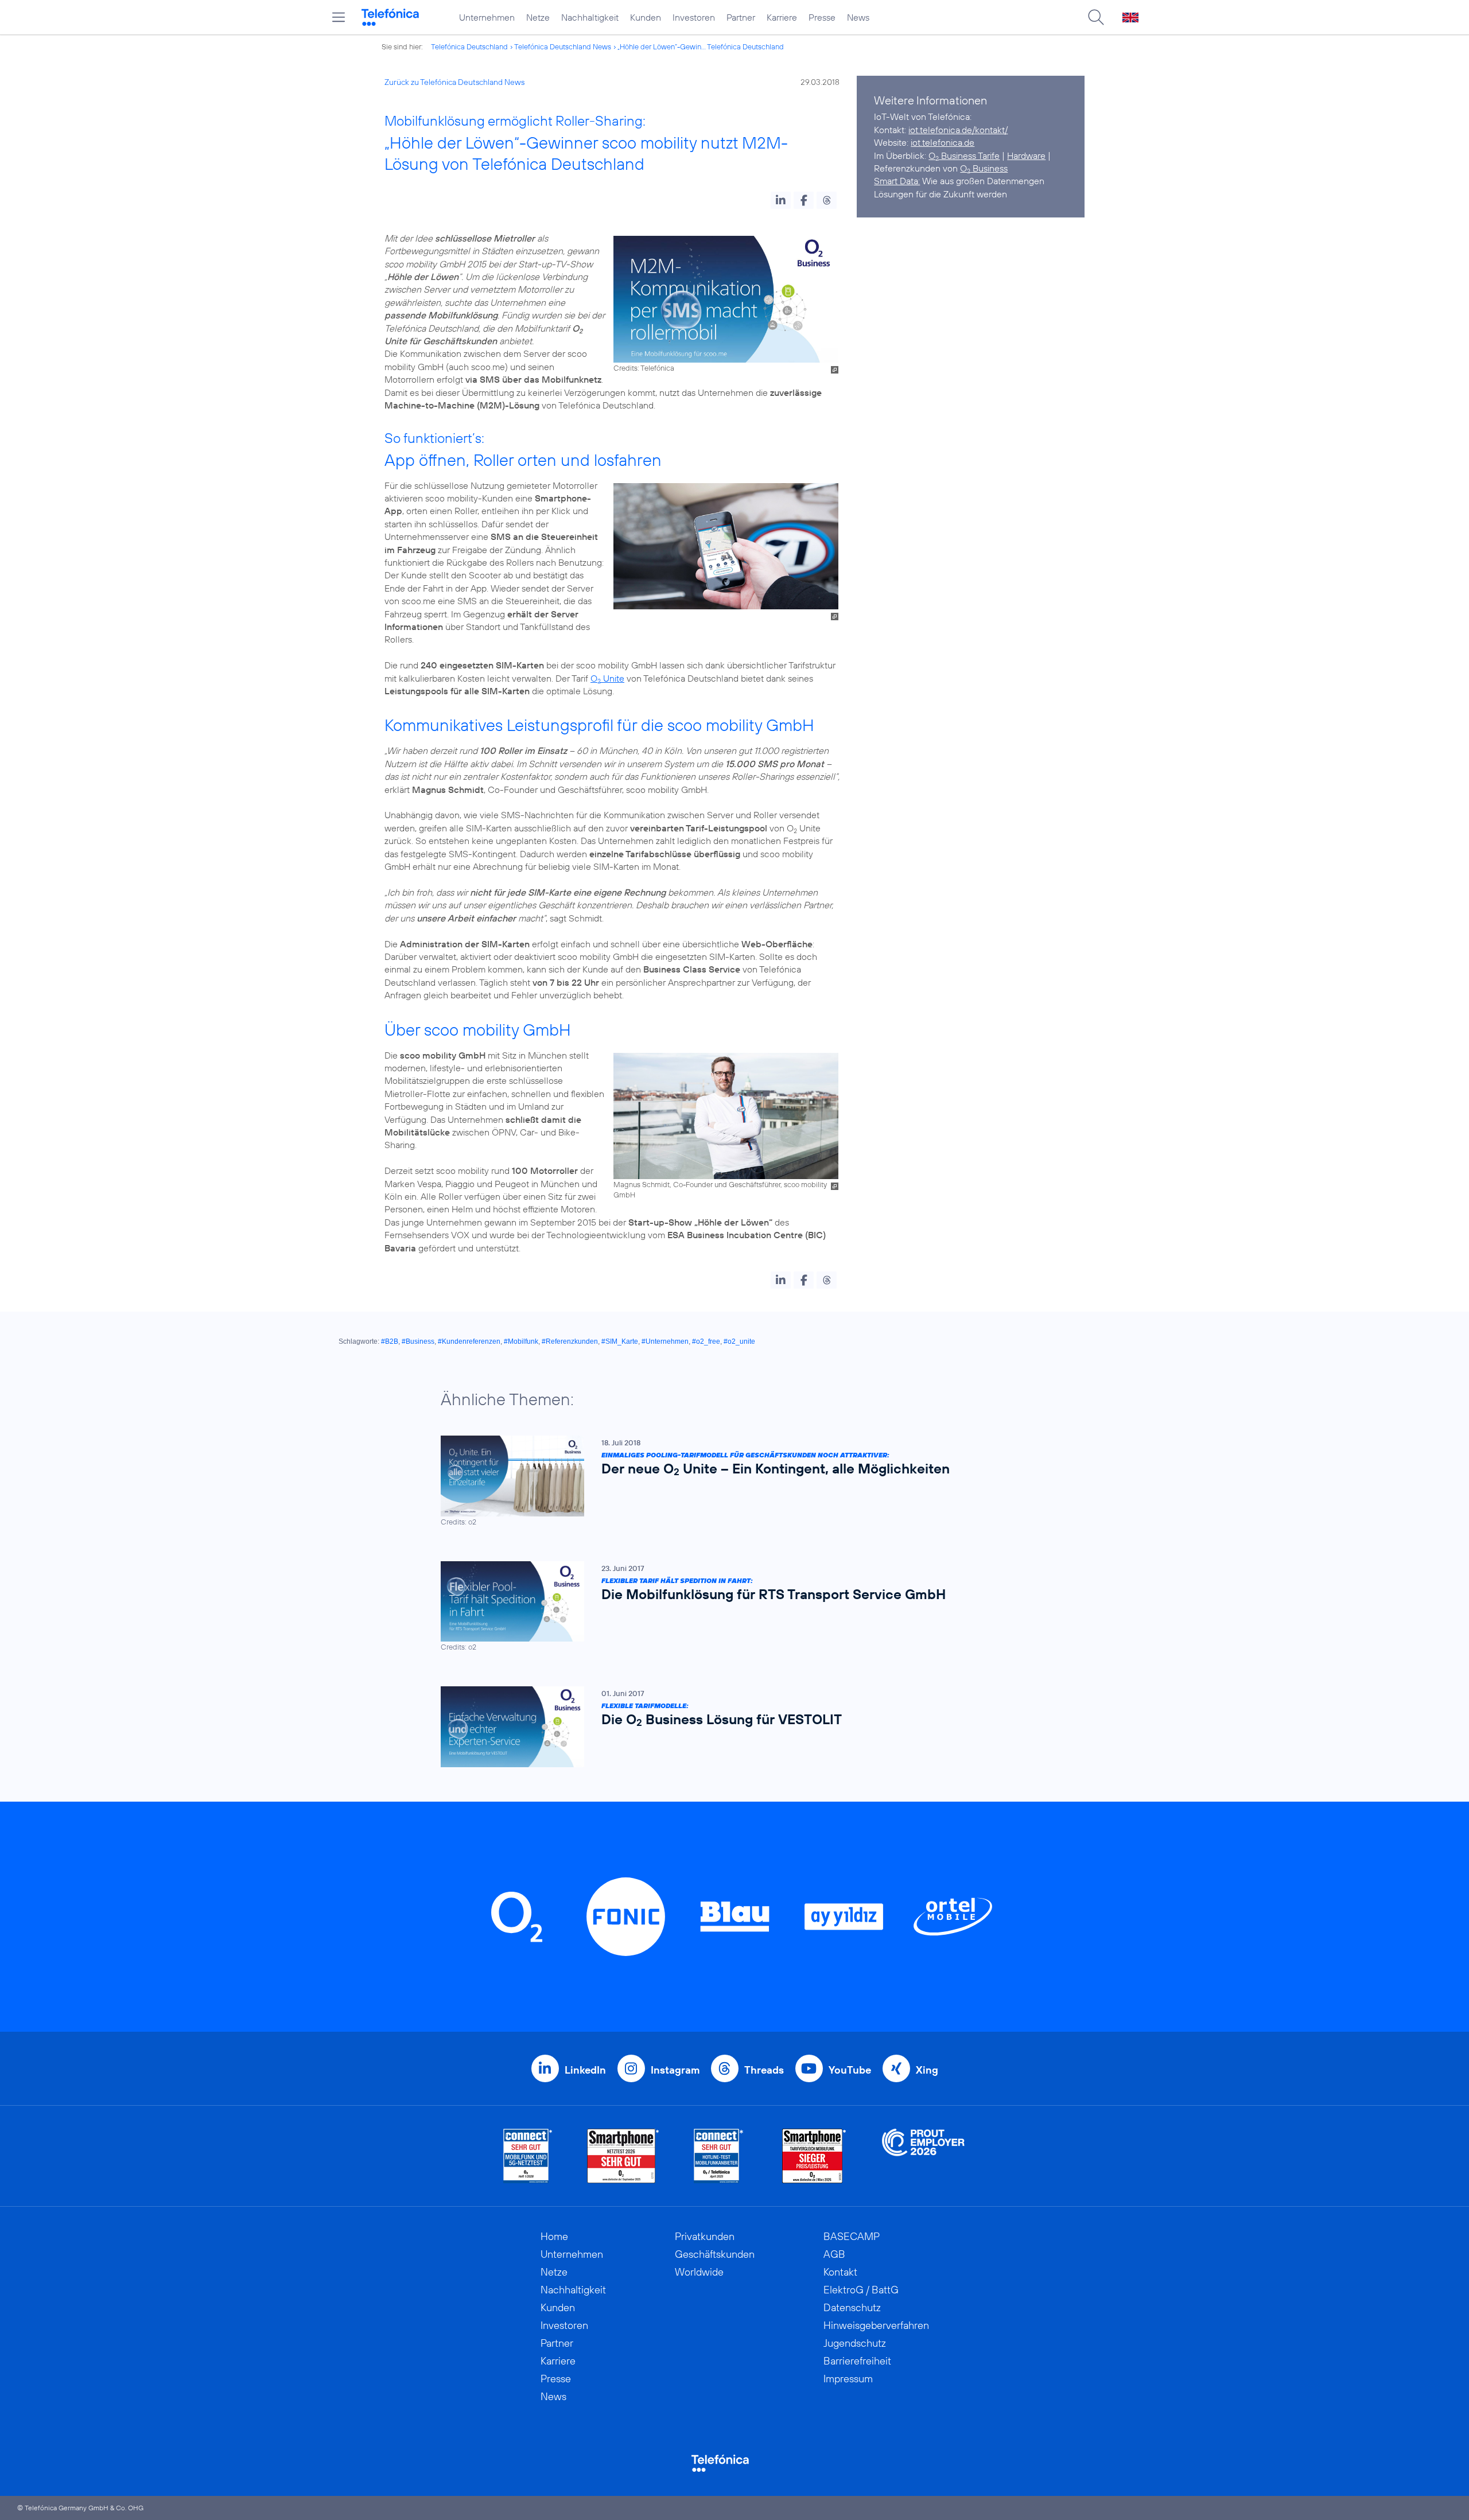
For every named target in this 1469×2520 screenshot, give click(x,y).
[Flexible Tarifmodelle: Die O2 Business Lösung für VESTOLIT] (729, 1727)
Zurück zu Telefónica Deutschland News (454, 82)
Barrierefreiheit (857, 2361)
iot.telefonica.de (943, 142)
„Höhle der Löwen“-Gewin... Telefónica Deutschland (701, 46)
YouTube (850, 2070)
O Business (984, 168)
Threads (764, 2070)
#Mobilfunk (521, 1341)
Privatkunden (705, 2236)
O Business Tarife (964, 155)
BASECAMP (852, 2236)
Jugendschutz (855, 2343)
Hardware (1026, 155)
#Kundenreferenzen (469, 1341)
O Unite (607, 678)
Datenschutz (852, 2307)
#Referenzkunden (570, 1341)
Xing (927, 2070)
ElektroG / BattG (861, 2290)
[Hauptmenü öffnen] (339, 17)
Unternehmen (487, 17)
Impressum (848, 2379)
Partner (741, 17)
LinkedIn (585, 2070)
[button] (781, 200)
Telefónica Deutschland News (563, 46)
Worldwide (699, 2272)
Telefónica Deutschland (469, 46)
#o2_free (706, 1341)
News (858, 17)
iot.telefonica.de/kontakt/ (958, 130)
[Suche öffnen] (1096, 17)
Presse (822, 17)
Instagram (675, 2070)
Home (554, 2236)
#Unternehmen (665, 1341)
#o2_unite (739, 1341)
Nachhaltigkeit (590, 17)
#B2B (390, 1341)
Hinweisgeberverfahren (876, 2325)
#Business (418, 1341)
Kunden (646, 17)
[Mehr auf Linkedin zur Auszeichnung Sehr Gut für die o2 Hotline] (719, 2156)
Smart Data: (897, 181)
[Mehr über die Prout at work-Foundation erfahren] (923, 2156)
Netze (538, 17)
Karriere (782, 17)
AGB (834, 2254)
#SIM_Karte (620, 1341)
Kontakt (840, 2272)
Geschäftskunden (715, 2254)
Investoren (694, 17)
